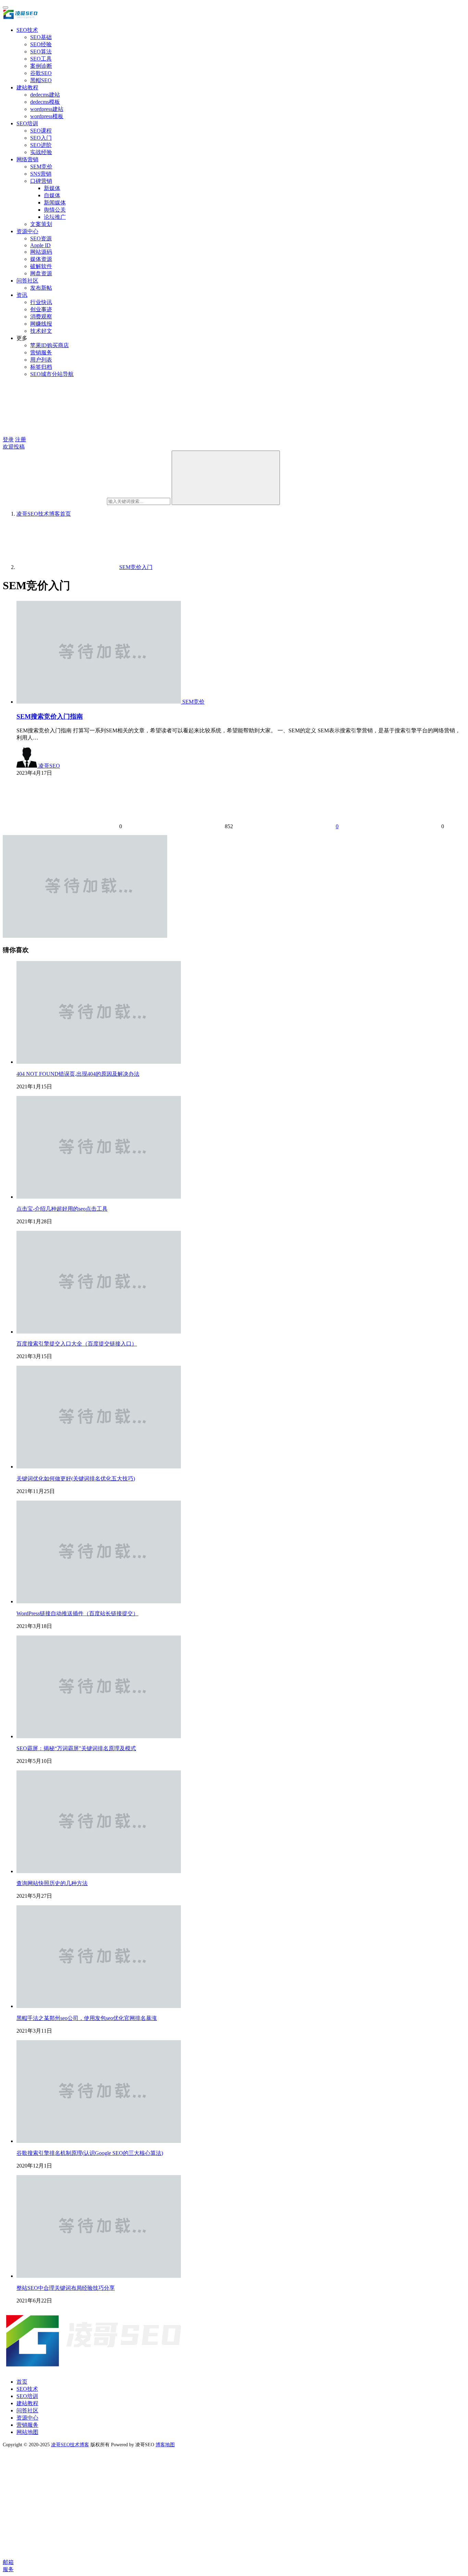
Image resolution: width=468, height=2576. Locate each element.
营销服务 (41, 352)
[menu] (5, 8)
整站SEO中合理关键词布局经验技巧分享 (66, 2288)
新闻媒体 (55, 203)
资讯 (22, 295)
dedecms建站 (45, 95)
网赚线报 (41, 324)
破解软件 (41, 266)
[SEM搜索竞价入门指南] (99, 702)
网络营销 (27, 159)
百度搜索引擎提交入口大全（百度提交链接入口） (77, 1344)
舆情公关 (55, 210)
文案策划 (41, 224)
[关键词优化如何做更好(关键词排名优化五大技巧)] (99, 1467)
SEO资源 (41, 238)
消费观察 (41, 317)
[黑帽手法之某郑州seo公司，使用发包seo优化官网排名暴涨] (99, 2006)
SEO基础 (41, 37)
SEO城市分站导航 (52, 374)
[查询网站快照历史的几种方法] (99, 1871)
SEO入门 (41, 138)
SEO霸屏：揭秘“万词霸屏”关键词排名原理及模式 (76, 1748)
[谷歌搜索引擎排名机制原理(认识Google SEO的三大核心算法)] (99, 2141)
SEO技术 (27, 30)
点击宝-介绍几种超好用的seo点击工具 (62, 1209)
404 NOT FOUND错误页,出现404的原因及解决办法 (78, 1074)
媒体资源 (41, 259)
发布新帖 (41, 288)
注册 (21, 439)
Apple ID (40, 245)
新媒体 (52, 188)
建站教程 (27, 87)
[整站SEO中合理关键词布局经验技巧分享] (99, 2276)
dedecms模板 (45, 102)
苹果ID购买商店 (50, 345)
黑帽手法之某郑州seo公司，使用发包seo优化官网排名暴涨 (87, 2018)
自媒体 (52, 195)
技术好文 (41, 331)
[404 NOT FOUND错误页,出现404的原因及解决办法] (99, 1062)
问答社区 (27, 281)
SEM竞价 (41, 167)
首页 (44, 514)
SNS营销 (41, 174)
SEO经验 (41, 44)
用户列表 (41, 360)
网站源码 (41, 252)
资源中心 (27, 231)
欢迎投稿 (14, 447)
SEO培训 (27, 123)
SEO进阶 (41, 145)
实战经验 (41, 152)
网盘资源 (41, 273)
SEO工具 (41, 59)
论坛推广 (55, 217)
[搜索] (226, 478)
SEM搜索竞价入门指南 (50, 716)
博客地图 (165, 2445)
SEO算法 (41, 52)
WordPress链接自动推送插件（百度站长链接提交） (77, 1613)
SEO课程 (41, 131)
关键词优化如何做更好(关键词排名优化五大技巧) (76, 1479)
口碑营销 (41, 181)
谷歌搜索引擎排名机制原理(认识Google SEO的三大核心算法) (90, 2153)
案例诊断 (41, 66)
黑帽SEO (41, 80)
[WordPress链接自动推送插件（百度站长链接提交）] (99, 1601)
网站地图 (27, 2432)
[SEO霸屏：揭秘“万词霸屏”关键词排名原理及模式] (99, 1736)
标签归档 (41, 367)
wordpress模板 (47, 116)
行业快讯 (41, 302)
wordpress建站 (47, 109)
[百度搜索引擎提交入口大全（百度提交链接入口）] (99, 1332)
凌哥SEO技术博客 (70, 2445)
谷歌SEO (41, 73)
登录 (8, 439)
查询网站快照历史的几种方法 (52, 1883)
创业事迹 (41, 309)
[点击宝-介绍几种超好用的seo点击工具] (99, 1197)
